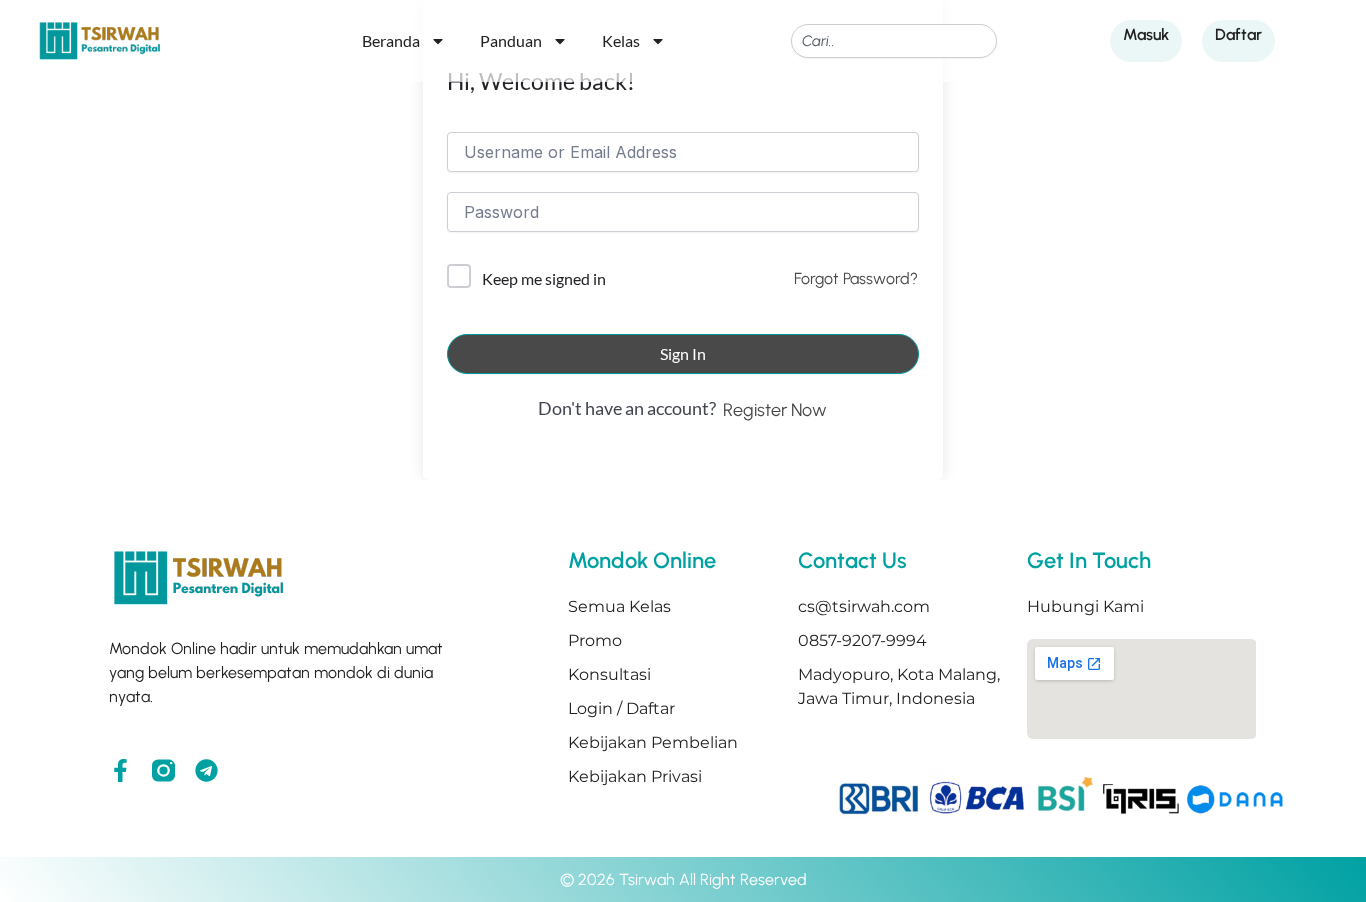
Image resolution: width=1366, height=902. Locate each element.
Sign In (683, 353)
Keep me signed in (544, 278)
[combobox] (893, 41)
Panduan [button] (511, 40)
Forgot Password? (856, 278)
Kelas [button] (621, 40)
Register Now (775, 410)
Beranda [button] (391, 40)
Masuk (1146, 34)
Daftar (1238, 34)
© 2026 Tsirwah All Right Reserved (683, 879)
